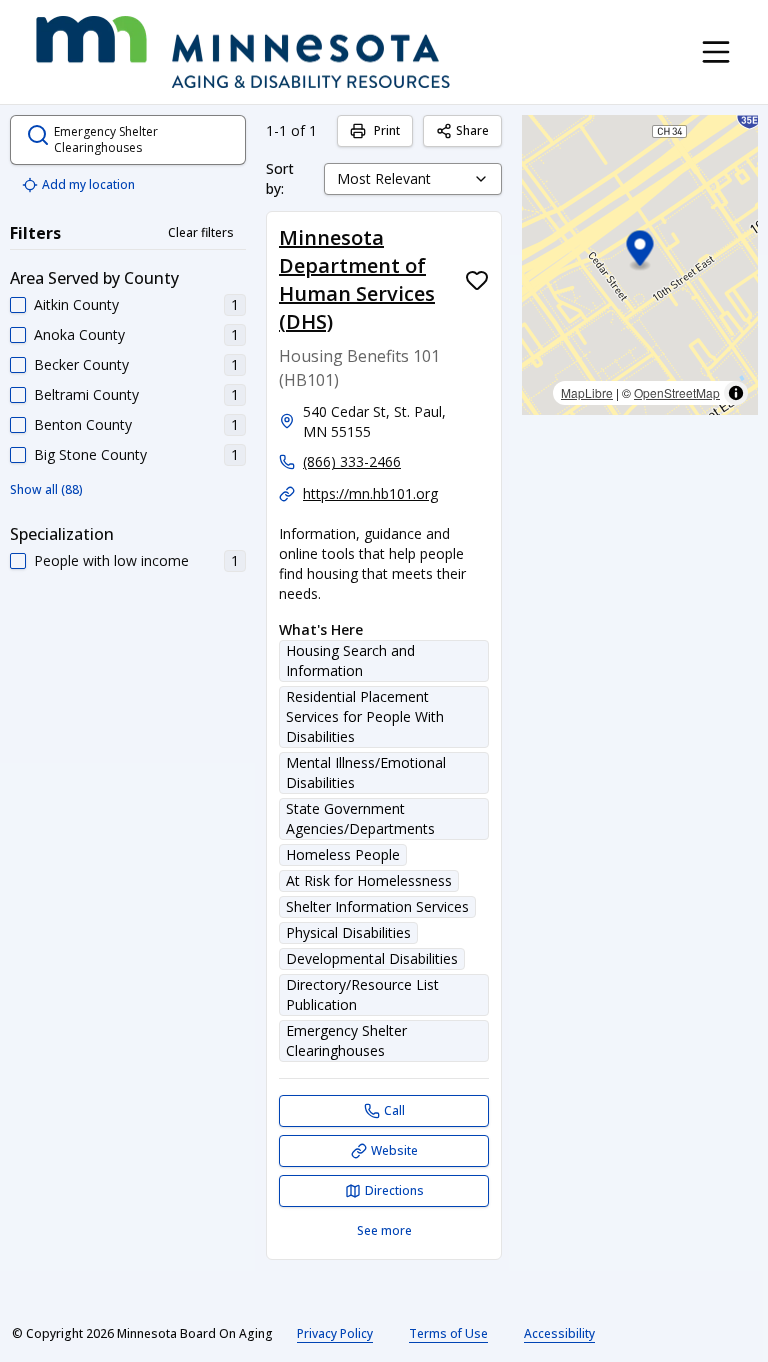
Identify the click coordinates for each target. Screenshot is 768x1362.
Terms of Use (448, 1333)
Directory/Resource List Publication (362, 994)
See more (384, 1230)
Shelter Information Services (377, 906)
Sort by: (280, 178)
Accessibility (559, 1333)
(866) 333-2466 (352, 461)
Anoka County (79, 334)
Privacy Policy (335, 1333)
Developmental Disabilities (372, 958)
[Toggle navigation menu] (716, 52)
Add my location (88, 184)
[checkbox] (18, 305)
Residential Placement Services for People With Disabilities (365, 716)
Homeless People (343, 854)
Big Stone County (90, 454)
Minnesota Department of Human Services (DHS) (357, 279)
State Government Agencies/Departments (360, 818)
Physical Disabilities (348, 932)
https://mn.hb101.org (370, 493)
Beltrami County (86, 394)
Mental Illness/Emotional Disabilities (366, 772)
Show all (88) (46, 489)
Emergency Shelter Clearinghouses (346, 1040)
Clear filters (201, 232)
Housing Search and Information (350, 660)
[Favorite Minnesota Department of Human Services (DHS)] (477, 280)
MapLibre (587, 392)
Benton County (83, 424)
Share (472, 130)
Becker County (81, 364)
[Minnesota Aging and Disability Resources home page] (243, 52)
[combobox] (413, 179)
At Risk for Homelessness (369, 880)
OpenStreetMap (677, 392)
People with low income (111, 560)
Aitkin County (76, 304)
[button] (640, 251)
